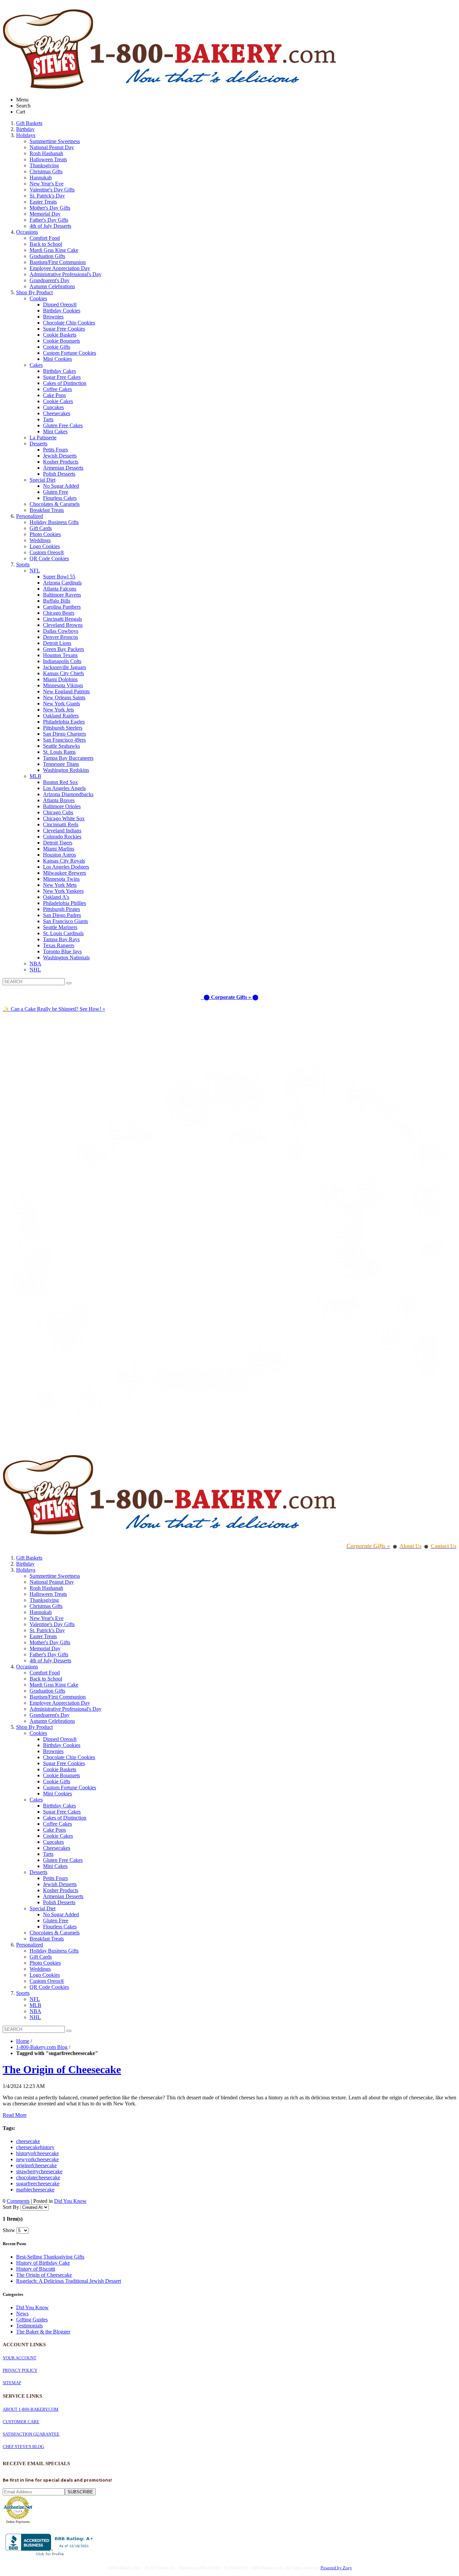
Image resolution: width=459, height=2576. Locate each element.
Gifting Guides (32, 2320)
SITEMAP (12, 2383)
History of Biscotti (36, 2269)
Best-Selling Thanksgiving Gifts (50, 2257)
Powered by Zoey (336, 2568)
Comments (18, 2201)
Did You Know (70, 2201)
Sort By (11, 2207)
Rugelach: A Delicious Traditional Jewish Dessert (69, 2281)
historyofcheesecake (37, 2153)
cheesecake (28, 2141)
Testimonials (29, 2326)
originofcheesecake (36, 2165)
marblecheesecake (35, 2190)
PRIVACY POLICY (20, 2370)
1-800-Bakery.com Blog (42, 2047)
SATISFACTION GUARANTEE (31, 2434)
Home (23, 2041)
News (22, 2313)
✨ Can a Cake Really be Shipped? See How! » (54, 1009)
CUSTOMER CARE (21, 2422)
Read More (15, 2115)
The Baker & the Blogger (43, 2332)
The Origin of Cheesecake (62, 2069)
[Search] (69, 983)
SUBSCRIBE (80, 2492)
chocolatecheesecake (38, 2177)
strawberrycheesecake (39, 2171)
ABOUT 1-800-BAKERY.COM (31, 2409)
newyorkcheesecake (37, 2159)
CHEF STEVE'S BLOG (23, 2447)
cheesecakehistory (35, 2147)
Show (9, 2230)
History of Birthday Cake (43, 2263)
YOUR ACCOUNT (19, 2358)
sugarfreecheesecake (38, 2184)
